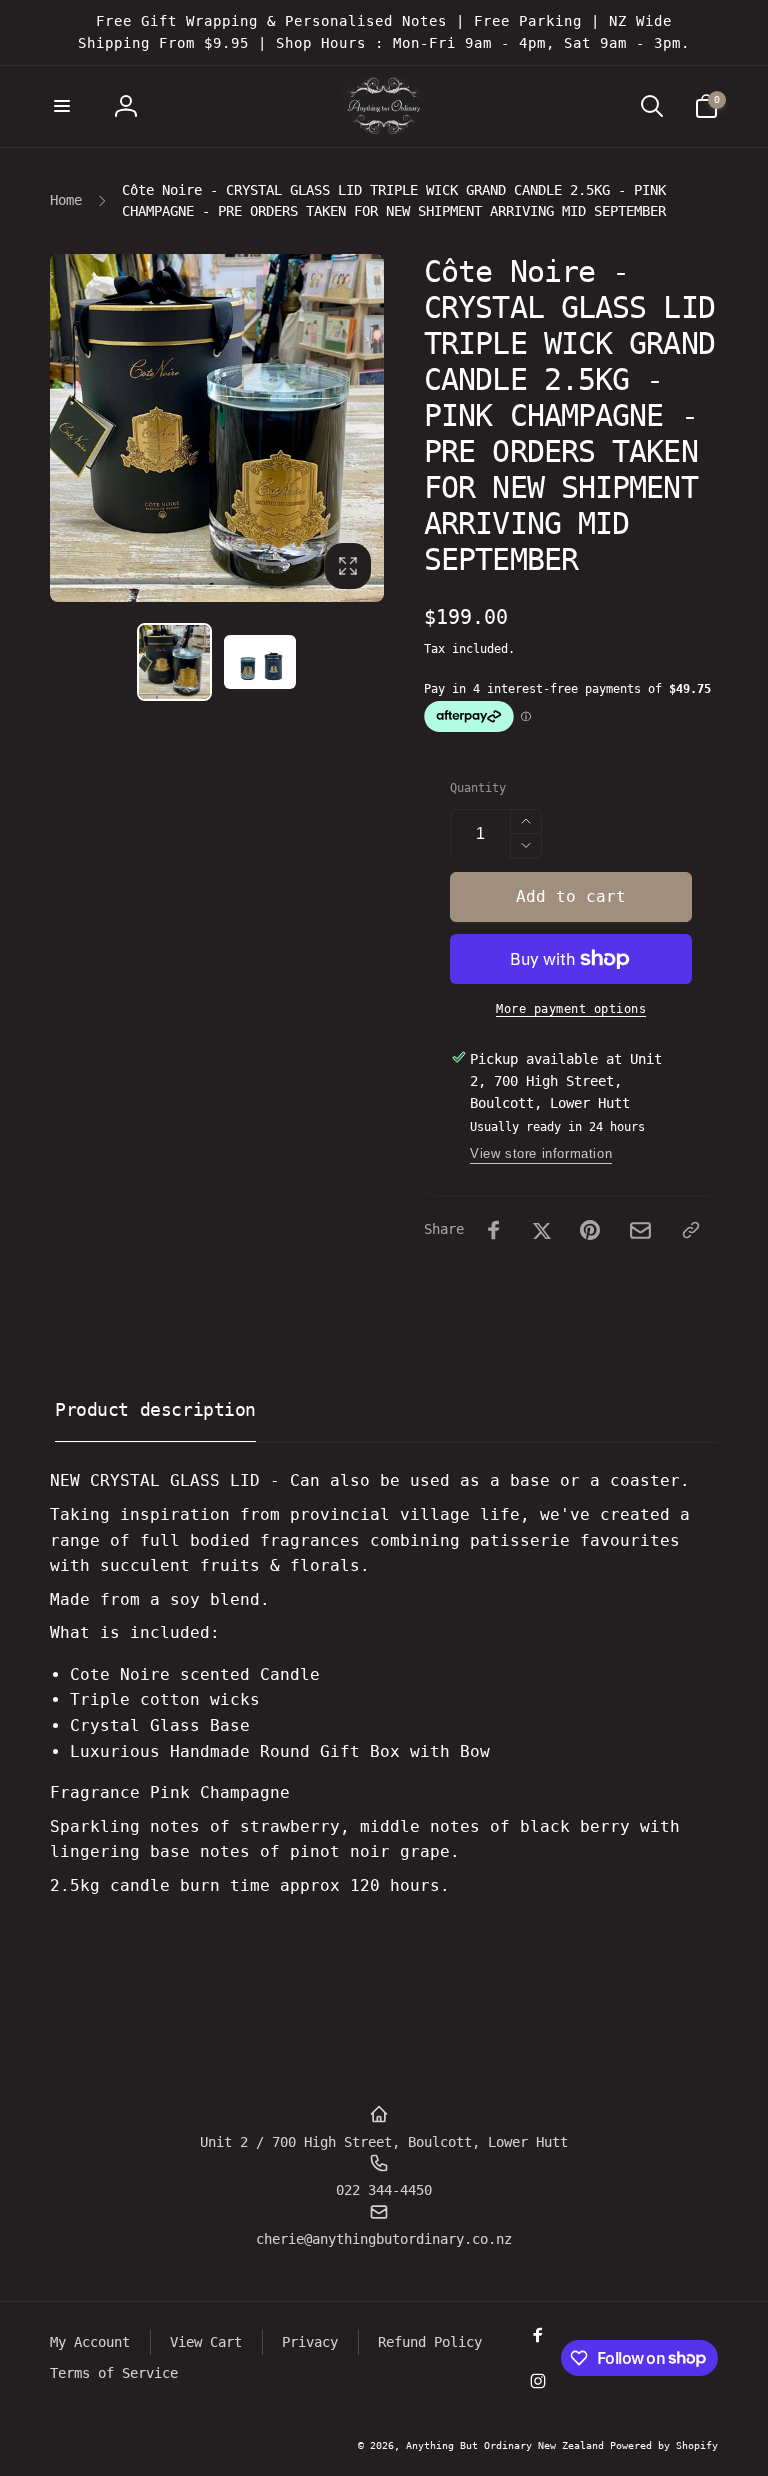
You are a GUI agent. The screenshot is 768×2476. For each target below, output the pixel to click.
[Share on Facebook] (494, 1230)
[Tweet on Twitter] (542, 1230)
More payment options (571, 1009)
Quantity (478, 788)
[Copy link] (691, 1230)
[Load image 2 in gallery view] (260, 662)
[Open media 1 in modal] (217, 428)
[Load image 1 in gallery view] (175, 662)
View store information (541, 1153)
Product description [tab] (155, 1409)
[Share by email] (640, 1230)
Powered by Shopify (664, 2445)
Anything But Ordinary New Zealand (508, 2445)
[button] (62, 106)
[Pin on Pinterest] (590, 1230)
